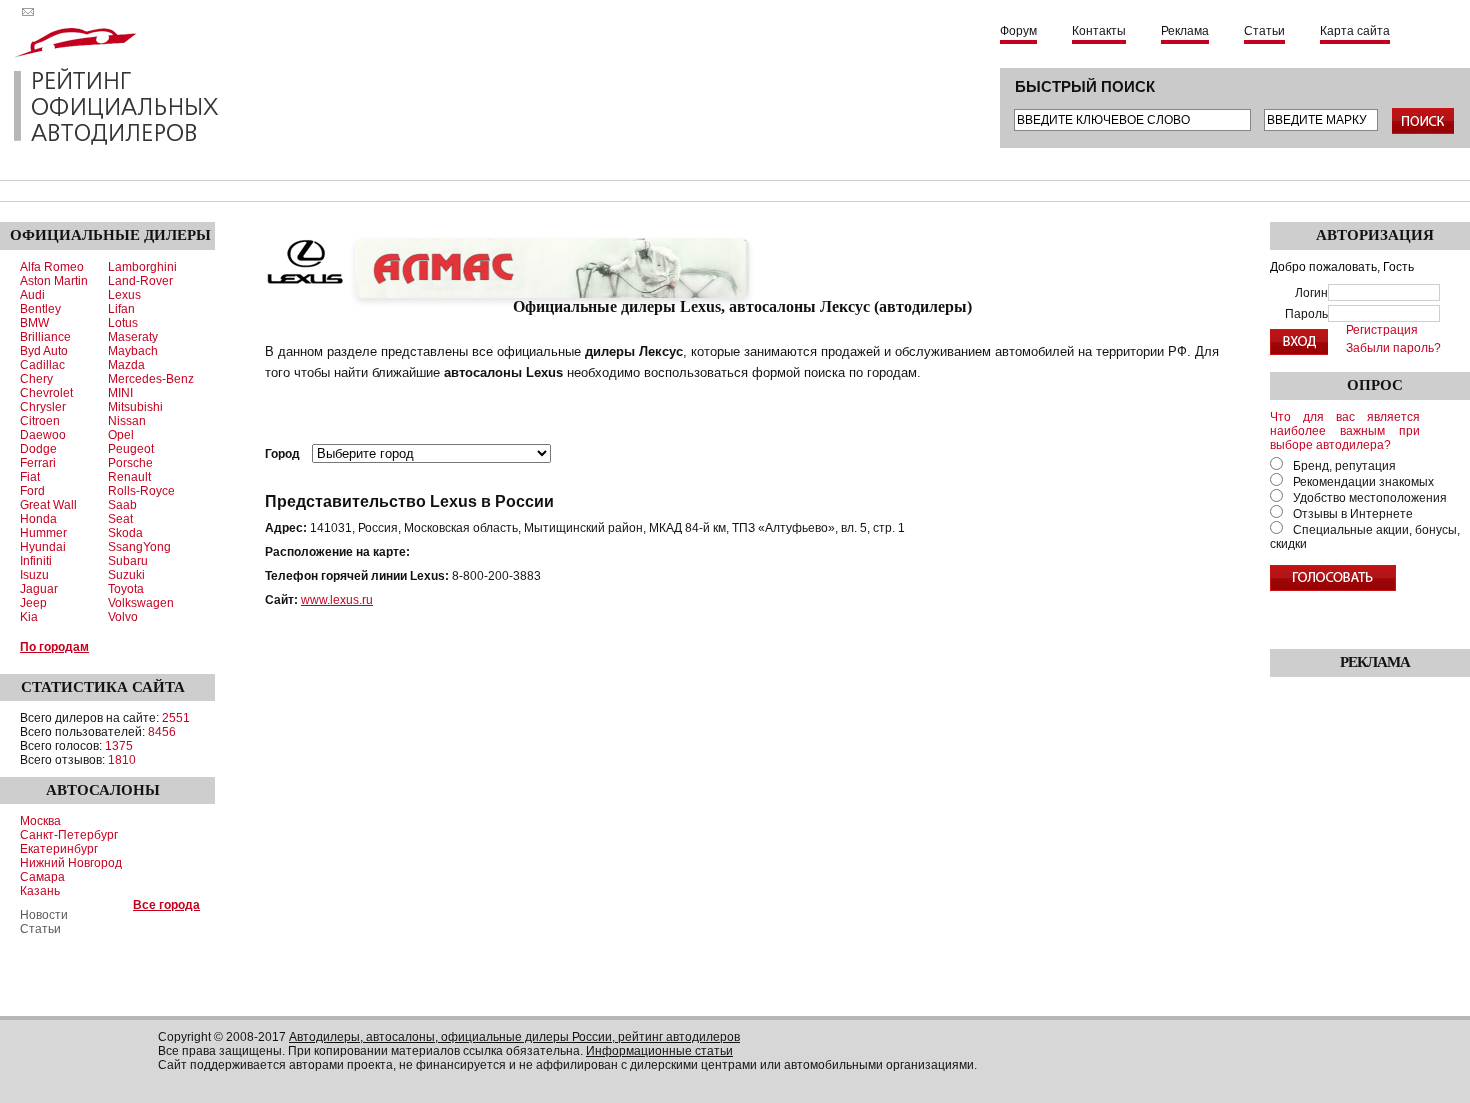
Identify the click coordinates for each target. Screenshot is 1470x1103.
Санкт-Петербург (69, 835)
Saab (122, 505)
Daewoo (43, 435)
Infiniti (36, 561)
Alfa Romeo (52, 267)
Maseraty (133, 337)
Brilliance (45, 337)
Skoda (125, 533)
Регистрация (1382, 330)
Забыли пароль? (1393, 348)
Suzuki (126, 575)
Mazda (126, 365)
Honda (38, 519)
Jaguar (39, 589)
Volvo (123, 617)
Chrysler (43, 407)
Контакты (1099, 31)
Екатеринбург (59, 849)
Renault (129, 477)
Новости (44, 915)
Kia (29, 617)
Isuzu (34, 575)
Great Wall (48, 505)
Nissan (127, 421)
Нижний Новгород (71, 863)
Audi (32, 295)
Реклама (1185, 31)
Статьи (1264, 31)
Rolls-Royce (141, 491)
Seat (120, 519)
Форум (1018, 31)
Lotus (123, 323)
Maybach (133, 351)
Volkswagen (141, 603)
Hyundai (43, 547)
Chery (36, 379)
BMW (34, 323)
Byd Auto (44, 351)
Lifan (121, 309)
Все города (166, 905)
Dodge (38, 449)
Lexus (124, 295)
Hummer (43, 533)
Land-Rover (140, 281)
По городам (54, 647)
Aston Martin (54, 281)
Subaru (128, 561)
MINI (120, 393)
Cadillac (42, 365)
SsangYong (139, 547)
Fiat (30, 477)
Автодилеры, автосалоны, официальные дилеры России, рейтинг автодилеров (514, 1037)
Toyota (126, 589)
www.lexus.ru (337, 600)
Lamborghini (142, 267)
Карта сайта (1355, 31)
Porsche (130, 463)
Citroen (40, 421)
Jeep (33, 603)
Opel (121, 435)
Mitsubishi (135, 407)
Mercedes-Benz (151, 379)
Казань (40, 891)
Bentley (40, 309)
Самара (42, 877)
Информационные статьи (659, 1051)
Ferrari (38, 463)
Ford (32, 491)
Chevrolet (46, 393)
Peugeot (131, 449)
